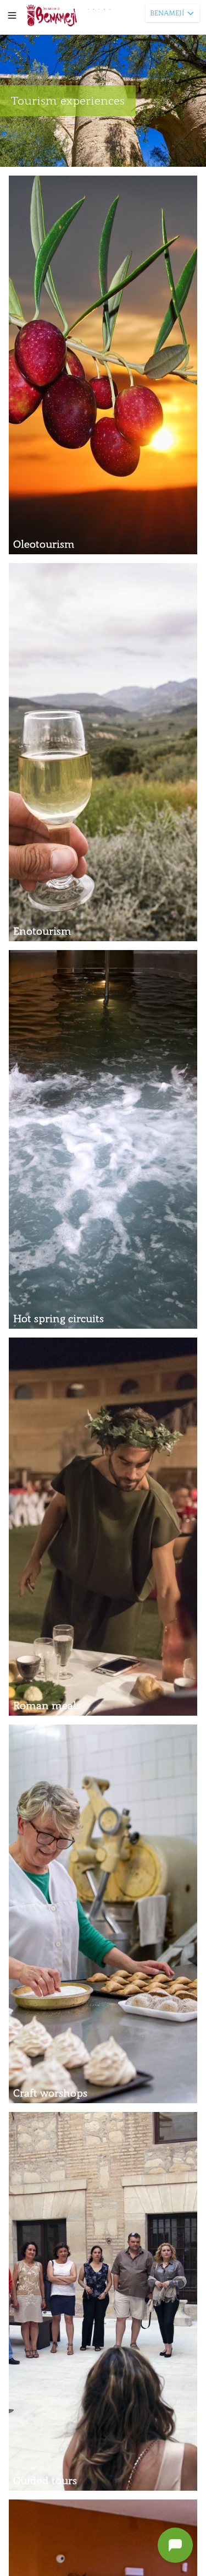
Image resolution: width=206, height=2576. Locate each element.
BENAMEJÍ (167, 13)
